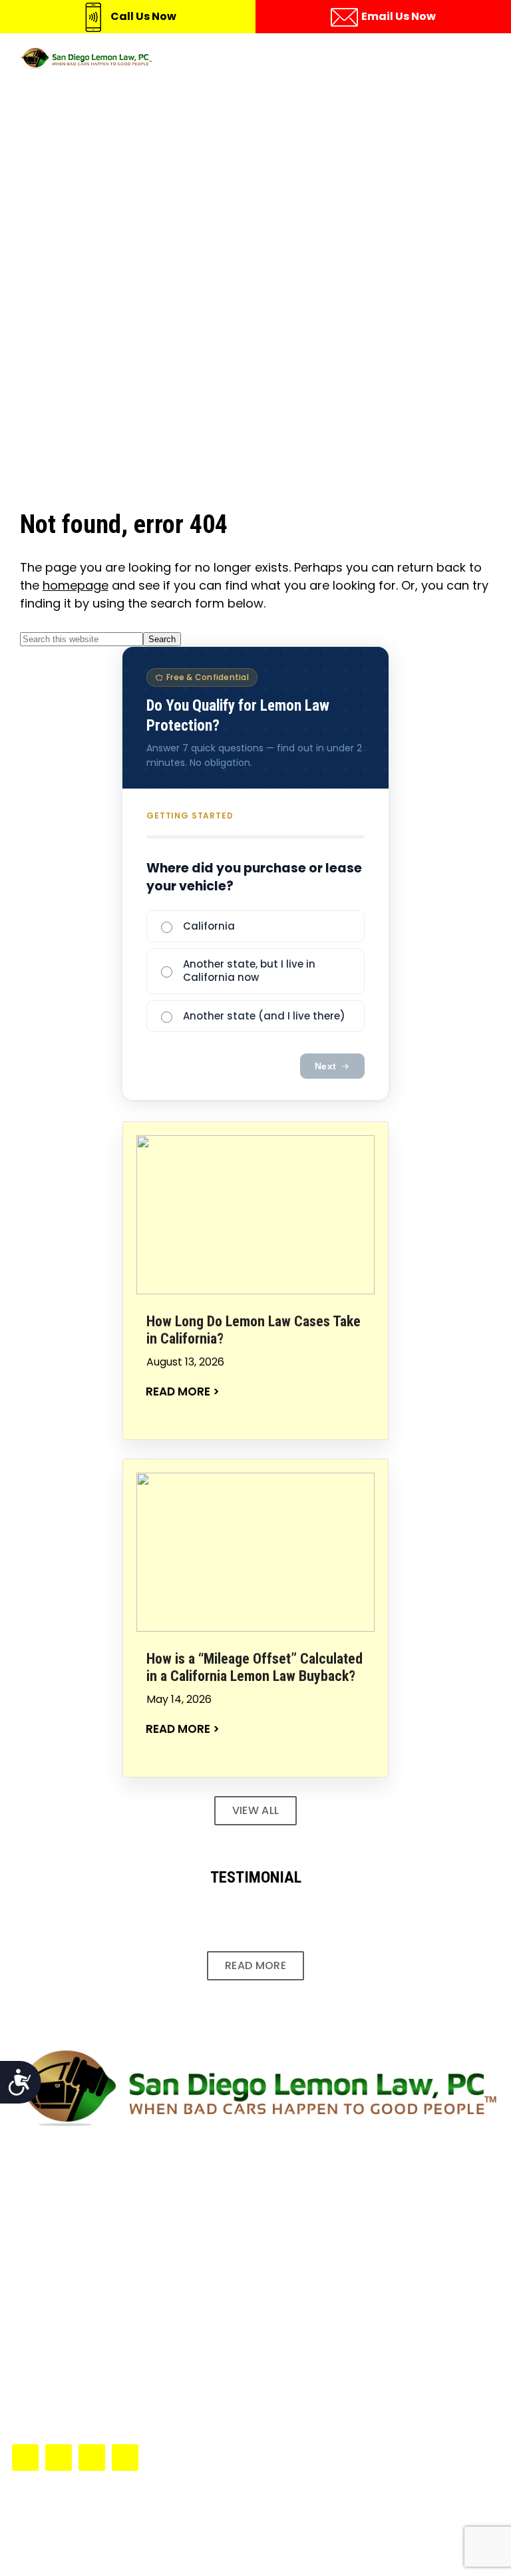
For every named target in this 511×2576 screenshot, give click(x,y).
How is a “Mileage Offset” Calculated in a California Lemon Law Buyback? (255, 1667)
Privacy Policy (311, 2548)
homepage (76, 585)
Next (325, 1066)
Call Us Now (143, 16)
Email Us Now (399, 16)
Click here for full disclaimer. (330, 2162)
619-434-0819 (76, 2386)
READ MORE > (183, 1392)
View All (256, 1810)
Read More (255, 1965)
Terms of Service (211, 2548)
